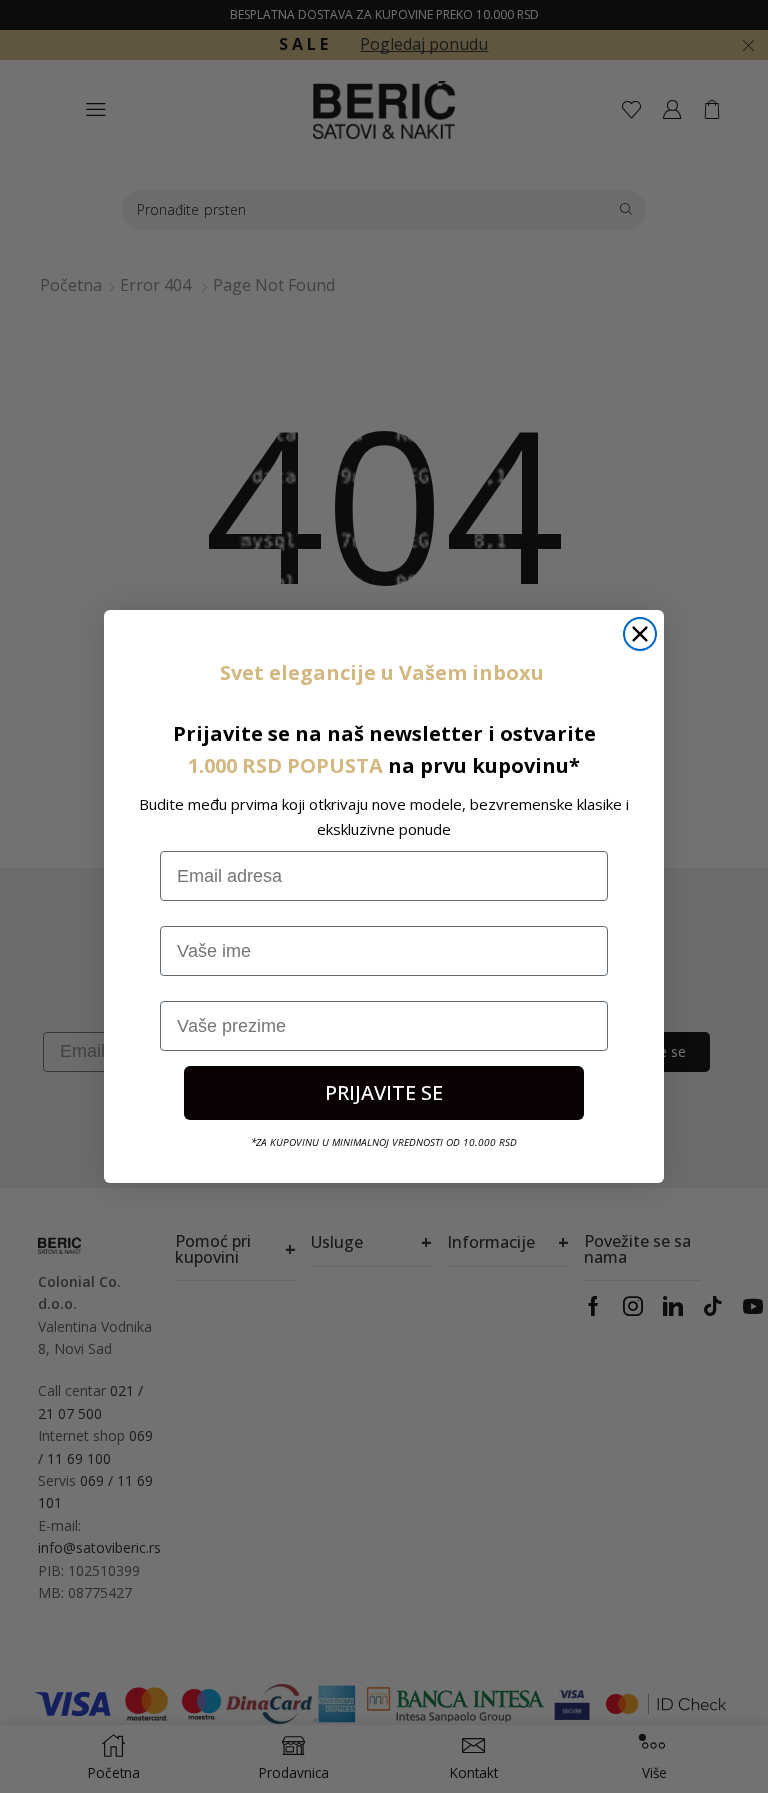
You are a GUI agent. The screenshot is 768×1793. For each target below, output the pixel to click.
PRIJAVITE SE (384, 1092)
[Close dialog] (640, 634)
